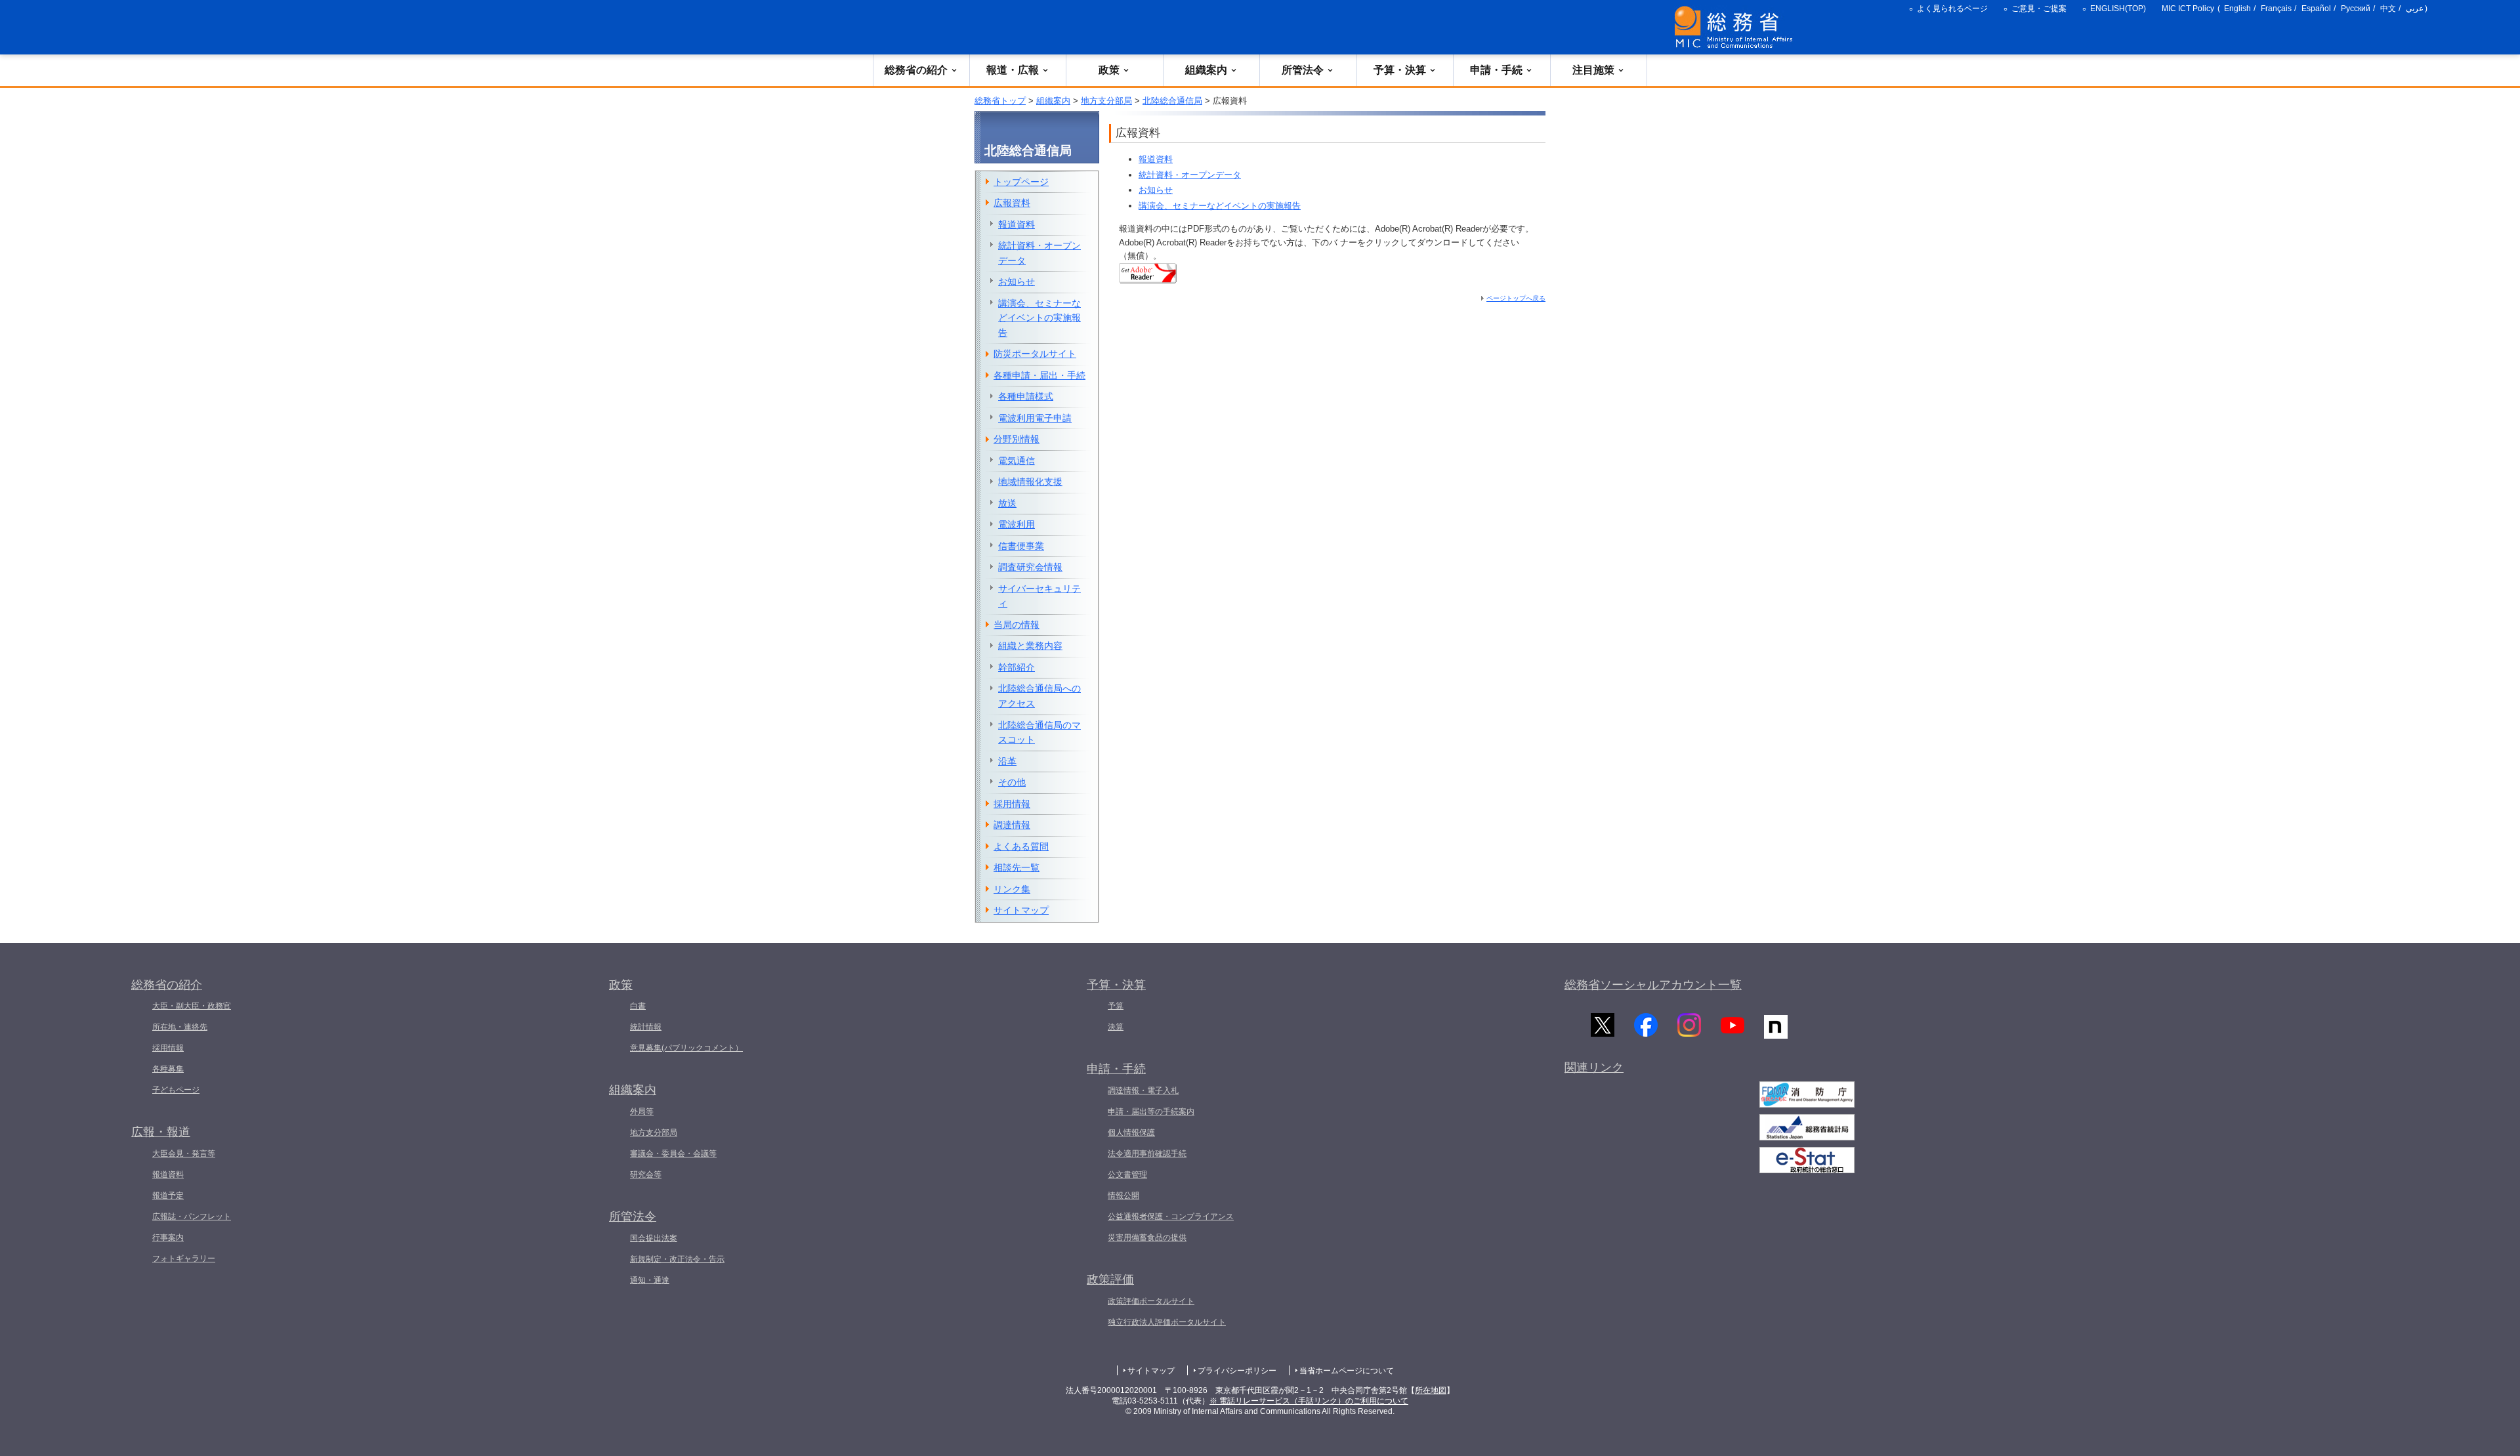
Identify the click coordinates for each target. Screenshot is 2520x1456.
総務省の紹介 (916, 70)
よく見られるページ (1952, 9)
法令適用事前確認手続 (1147, 1154)
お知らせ (1156, 190)
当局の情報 (1017, 625)
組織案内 (1206, 70)
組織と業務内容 (1030, 646)
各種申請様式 (1026, 396)
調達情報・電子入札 (1143, 1091)
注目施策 (1593, 70)
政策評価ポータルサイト (1151, 1301)
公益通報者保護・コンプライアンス (1171, 1217)
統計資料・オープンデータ (1190, 175)
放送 (1007, 503)
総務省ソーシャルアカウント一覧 (1653, 985)
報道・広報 (1013, 70)
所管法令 (1303, 70)
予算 (1116, 1006)
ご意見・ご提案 (2039, 9)
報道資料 (1156, 159)
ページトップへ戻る (1516, 298)
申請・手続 (1496, 70)
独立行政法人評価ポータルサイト (1167, 1322)
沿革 (1007, 761)
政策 (1109, 70)
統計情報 (646, 1027)
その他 (1012, 782)
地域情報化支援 (1030, 482)
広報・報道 (161, 1132)
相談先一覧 (1017, 867)
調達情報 (1012, 825)
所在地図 (1431, 1390)
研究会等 (646, 1175)
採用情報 (1012, 804)
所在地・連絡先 (180, 1027)
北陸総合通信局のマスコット (1039, 733)
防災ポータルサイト (1035, 354)
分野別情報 (1017, 439)
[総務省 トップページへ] (1736, 27)
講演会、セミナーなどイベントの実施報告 (1220, 206)
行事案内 (168, 1238)
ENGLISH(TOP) (2118, 9)
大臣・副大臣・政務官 (192, 1006)
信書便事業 (1021, 546)
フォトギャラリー (184, 1258)
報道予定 (168, 1196)
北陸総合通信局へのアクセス (1039, 696)
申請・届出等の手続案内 (1151, 1112)
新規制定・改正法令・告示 (677, 1259)
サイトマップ (1021, 910)
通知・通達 (650, 1280)
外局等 (642, 1112)
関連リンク (1594, 1068)
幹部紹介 (1017, 667)
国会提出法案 (654, 1238)
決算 (1116, 1027)
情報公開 (1123, 1196)
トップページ (1021, 182)
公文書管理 (1127, 1175)
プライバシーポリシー (1237, 1371)
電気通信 (1017, 461)
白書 (638, 1006)
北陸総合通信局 (1172, 101)
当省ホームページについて (1347, 1371)
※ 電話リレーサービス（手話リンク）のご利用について (1309, 1401)
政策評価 (1110, 1279)
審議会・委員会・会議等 (673, 1154)
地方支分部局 (1106, 101)
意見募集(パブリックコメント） (686, 1048)
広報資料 (1012, 203)
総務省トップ (1000, 101)
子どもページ (176, 1090)
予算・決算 (1400, 70)
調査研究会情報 (1030, 567)
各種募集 (168, 1069)
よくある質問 (1021, 846)
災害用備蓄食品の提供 (1147, 1238)
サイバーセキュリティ (1039, 596)
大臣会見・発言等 (184, 1154)
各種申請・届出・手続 (1039, 375)
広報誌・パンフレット (192, 1217)
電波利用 (1017, 524)
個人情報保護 (1131, 1133)
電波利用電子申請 (1035, 418)
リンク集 (1012, 889)
